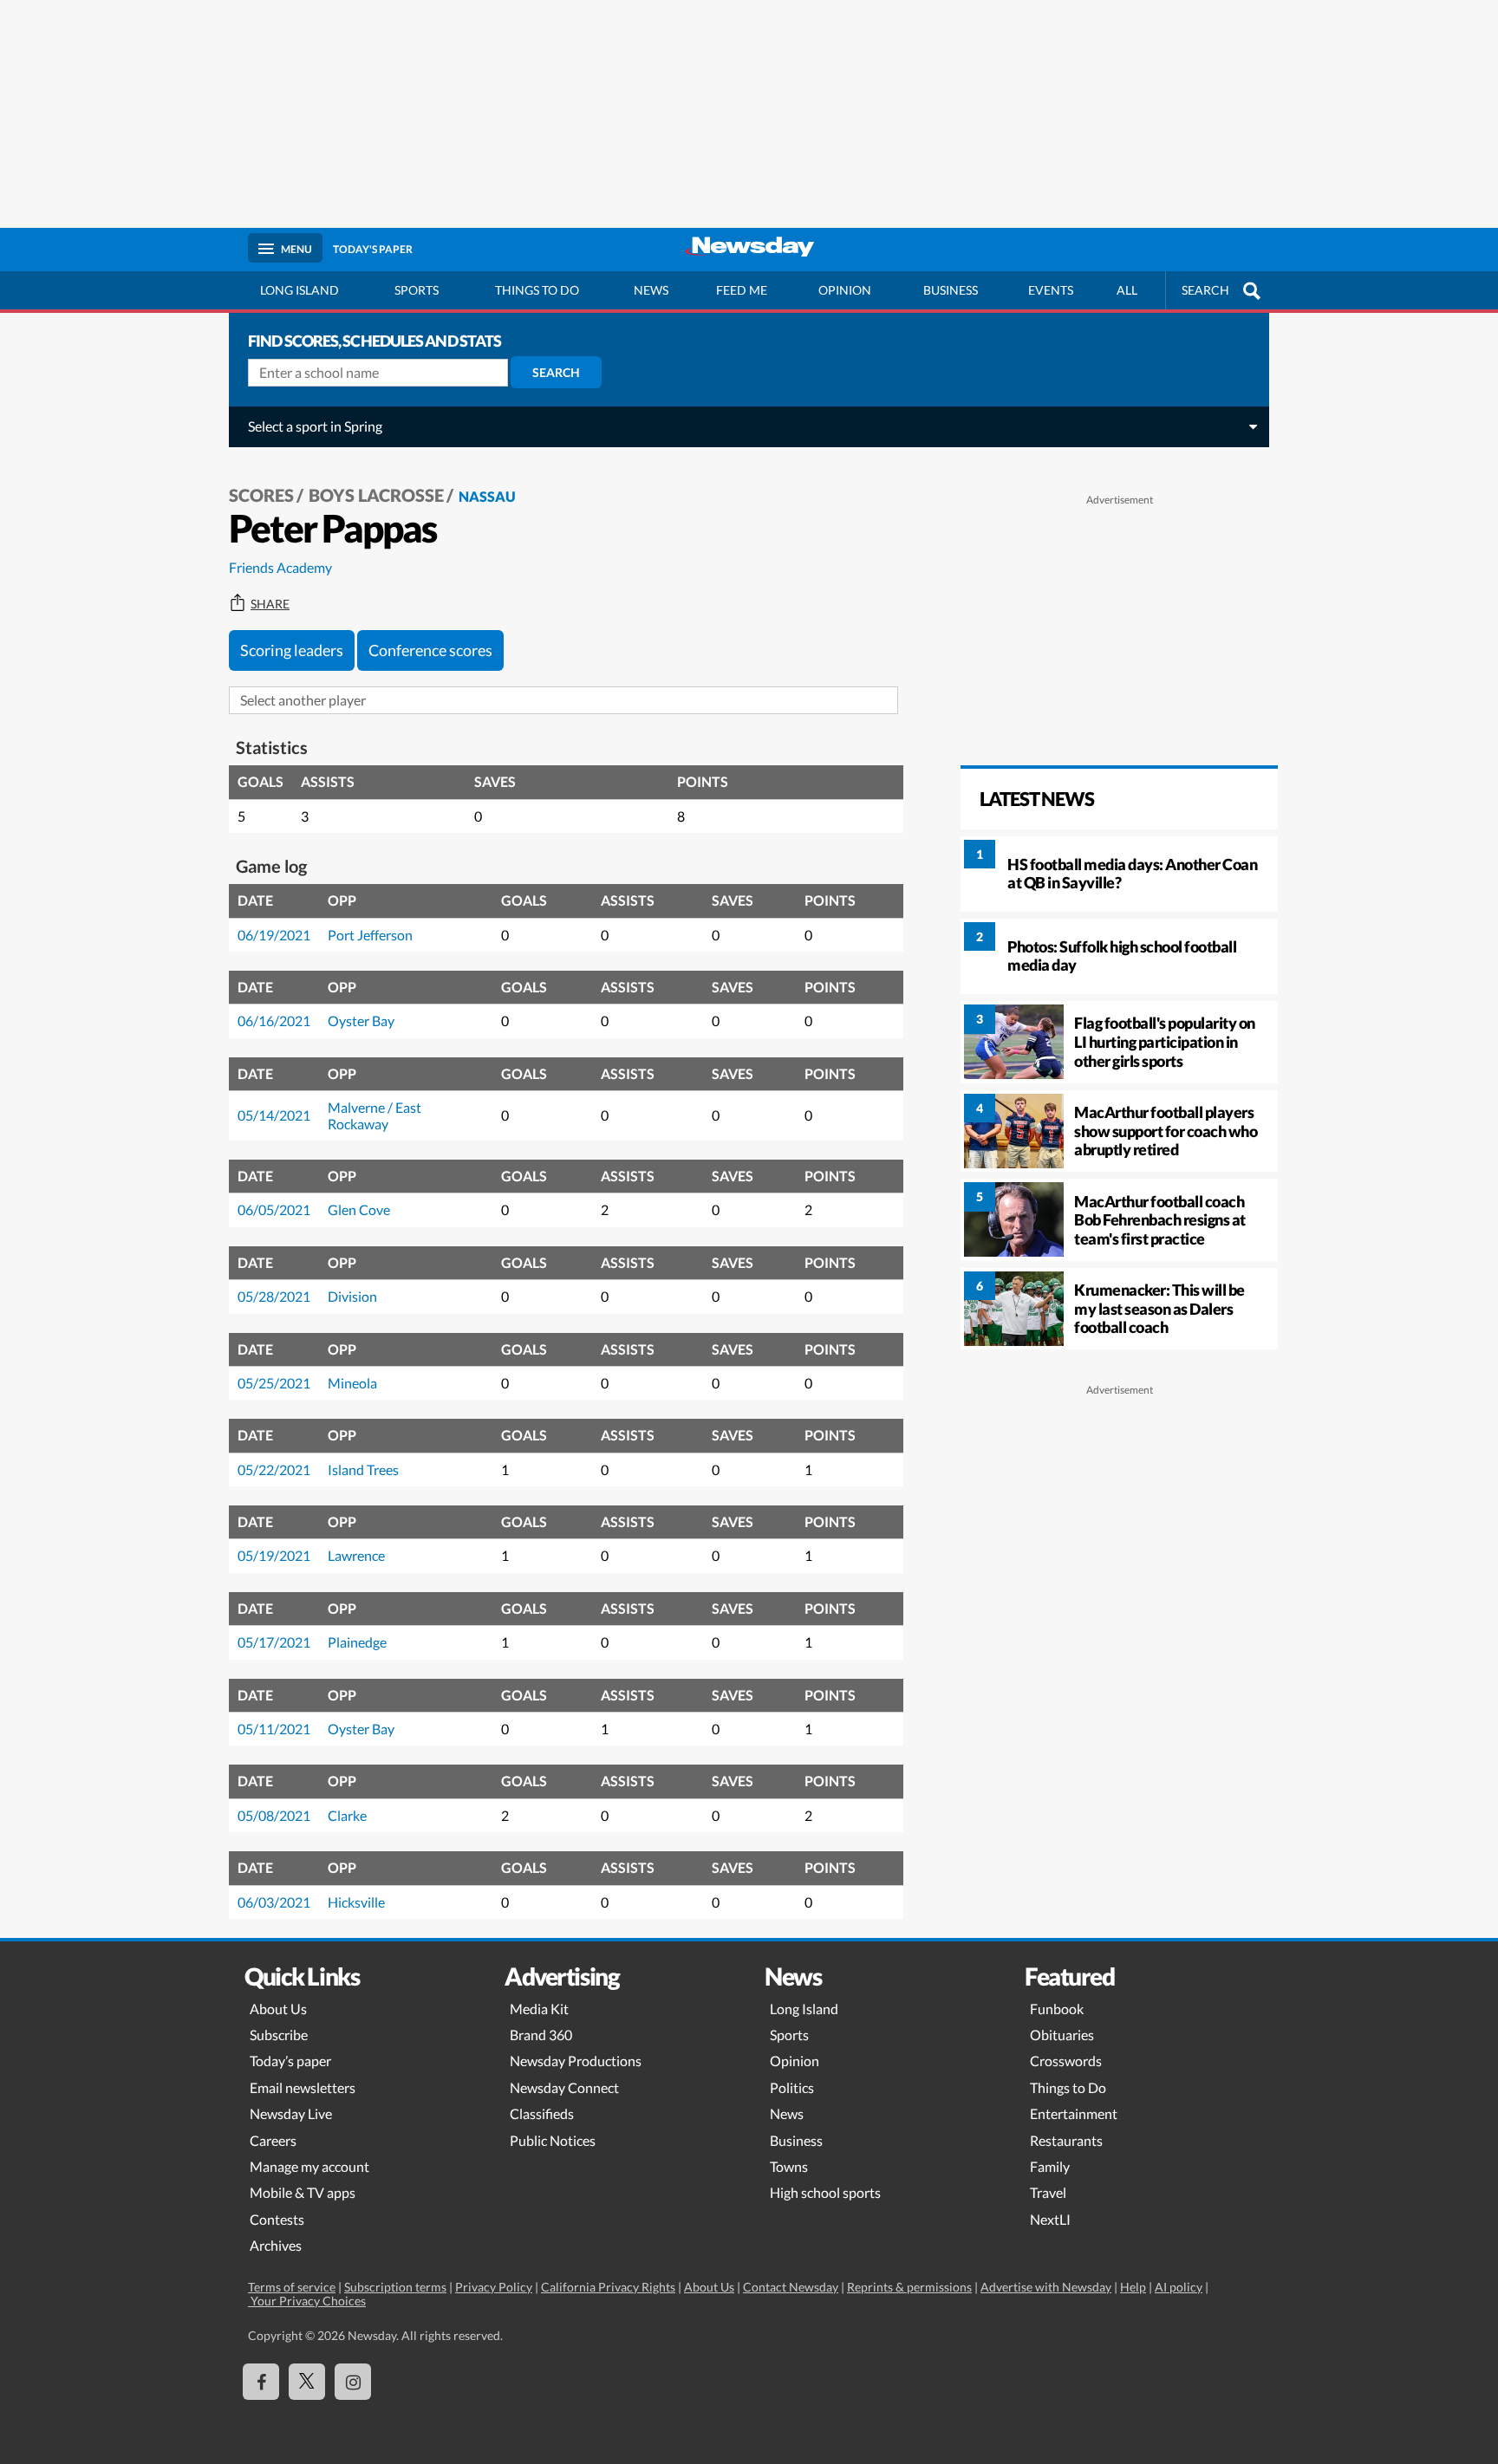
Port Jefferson (370, 935)
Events (1051, 290)
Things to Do (1068, 2087)
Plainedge (357, 1642)
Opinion (845, 290)
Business (951, 290)
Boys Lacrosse (376, 495)
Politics (792, 2087)
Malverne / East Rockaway (374, 1115)
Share (270, 604)
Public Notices (553, 2140)
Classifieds (542, 2113)
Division (352, 1296)
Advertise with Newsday (1046, 2287)
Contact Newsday (791, 2287)
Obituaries (1062, 2035)
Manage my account (309, 2166)
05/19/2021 (274, 1555)
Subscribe (279, 2035)
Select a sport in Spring (315, 426)
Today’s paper (290, 2061)
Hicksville (356, 1902)
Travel (1048, 2192)
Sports (417, 290)
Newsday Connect (564, 2087)
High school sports (825, 2192)
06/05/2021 (274, 1209)
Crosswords (1066, 2061)
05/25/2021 (274, 1383)
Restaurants (1066, 2140)
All (1127, 290)
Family (1050, 2166)
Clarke (347, 1815)
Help (1133, 2287)
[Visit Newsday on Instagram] (353, 2382)
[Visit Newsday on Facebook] (261, 2382)
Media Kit (539, 2009)
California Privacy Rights (608, 2287)
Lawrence (356, 1555)
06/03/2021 (274, 1902)
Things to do (537, 290)
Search (556, 372)
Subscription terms (395, 2287)
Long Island (300, 290)
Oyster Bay (361, 1021)
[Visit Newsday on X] (307, 2382)
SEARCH (1205, 290)
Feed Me (742, 290)
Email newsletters (303, 2087)
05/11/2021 (274, 1729)
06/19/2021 (274, 935)
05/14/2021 (274, 1115)
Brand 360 (541, 2035)
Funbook (1057, 2009)
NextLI (1050, 2219)
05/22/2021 (274, 1469)
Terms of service (292, 2287)
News (651, 290)
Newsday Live (291, 2113)
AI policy (1179, 2287)
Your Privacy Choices (307, 2301)
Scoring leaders (292, 650)
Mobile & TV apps (303, 2192)
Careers (273, 2140)
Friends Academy (280, 567)
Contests (277, 2219)
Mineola (352, 1383)
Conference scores (430, 650)
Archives (276, 2245)
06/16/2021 (274, 1021)
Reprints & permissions (909, 2287)
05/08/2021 (274, 1815)
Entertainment (1074, 2113)
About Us (278, 2009)
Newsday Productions (576, 2061)
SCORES (261, 495)
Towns (789, 2166)
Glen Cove (359, 1209)
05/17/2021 (274, 1642)
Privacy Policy (494, 2287)
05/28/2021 (274, 1296)
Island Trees (363, 1469)
